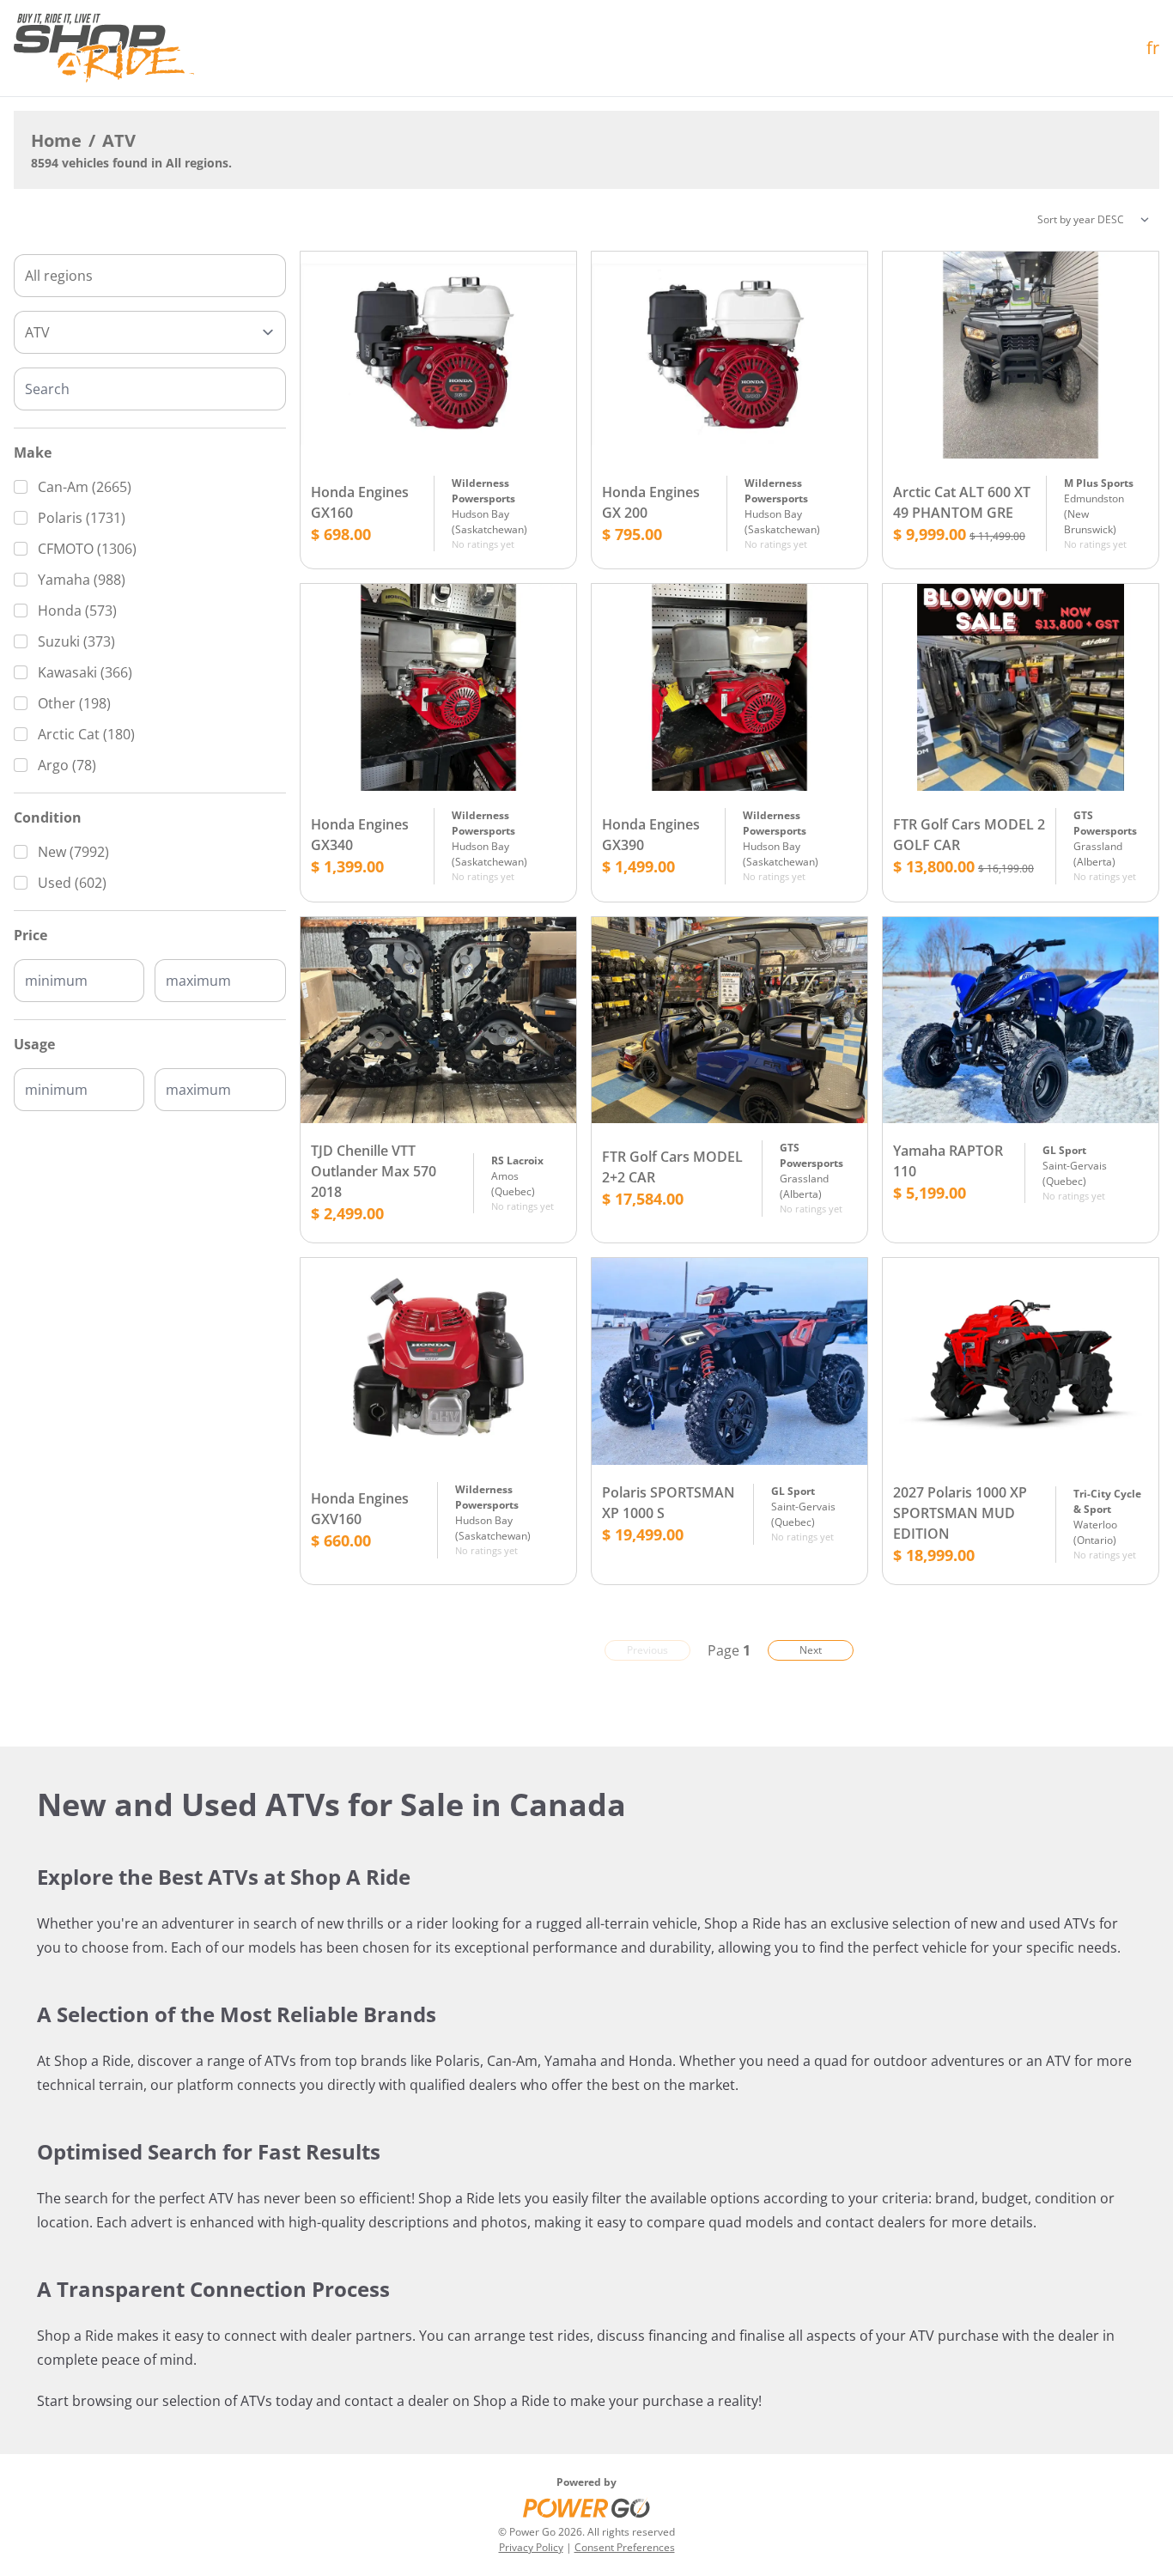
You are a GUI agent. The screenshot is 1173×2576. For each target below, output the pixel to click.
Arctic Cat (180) (86, 734)
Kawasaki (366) (85, 672)
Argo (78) (67, 765)
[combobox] (150, 276)
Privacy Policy (531, 2547)
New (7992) (73, 852)
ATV (119, 140)
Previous (647, 1650)
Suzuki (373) (76, 641)
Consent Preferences (625, 2547)
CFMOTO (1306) (87, 549)
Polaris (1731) (82, 518)
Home (56, 140)
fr (1153, 48)
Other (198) (74, 703)
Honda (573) (77, 611)
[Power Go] (586, 2507)
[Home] (104, 48)
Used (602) (72, 883)
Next (811, 1650)
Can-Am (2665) (85, 487)
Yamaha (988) (82, 580)
